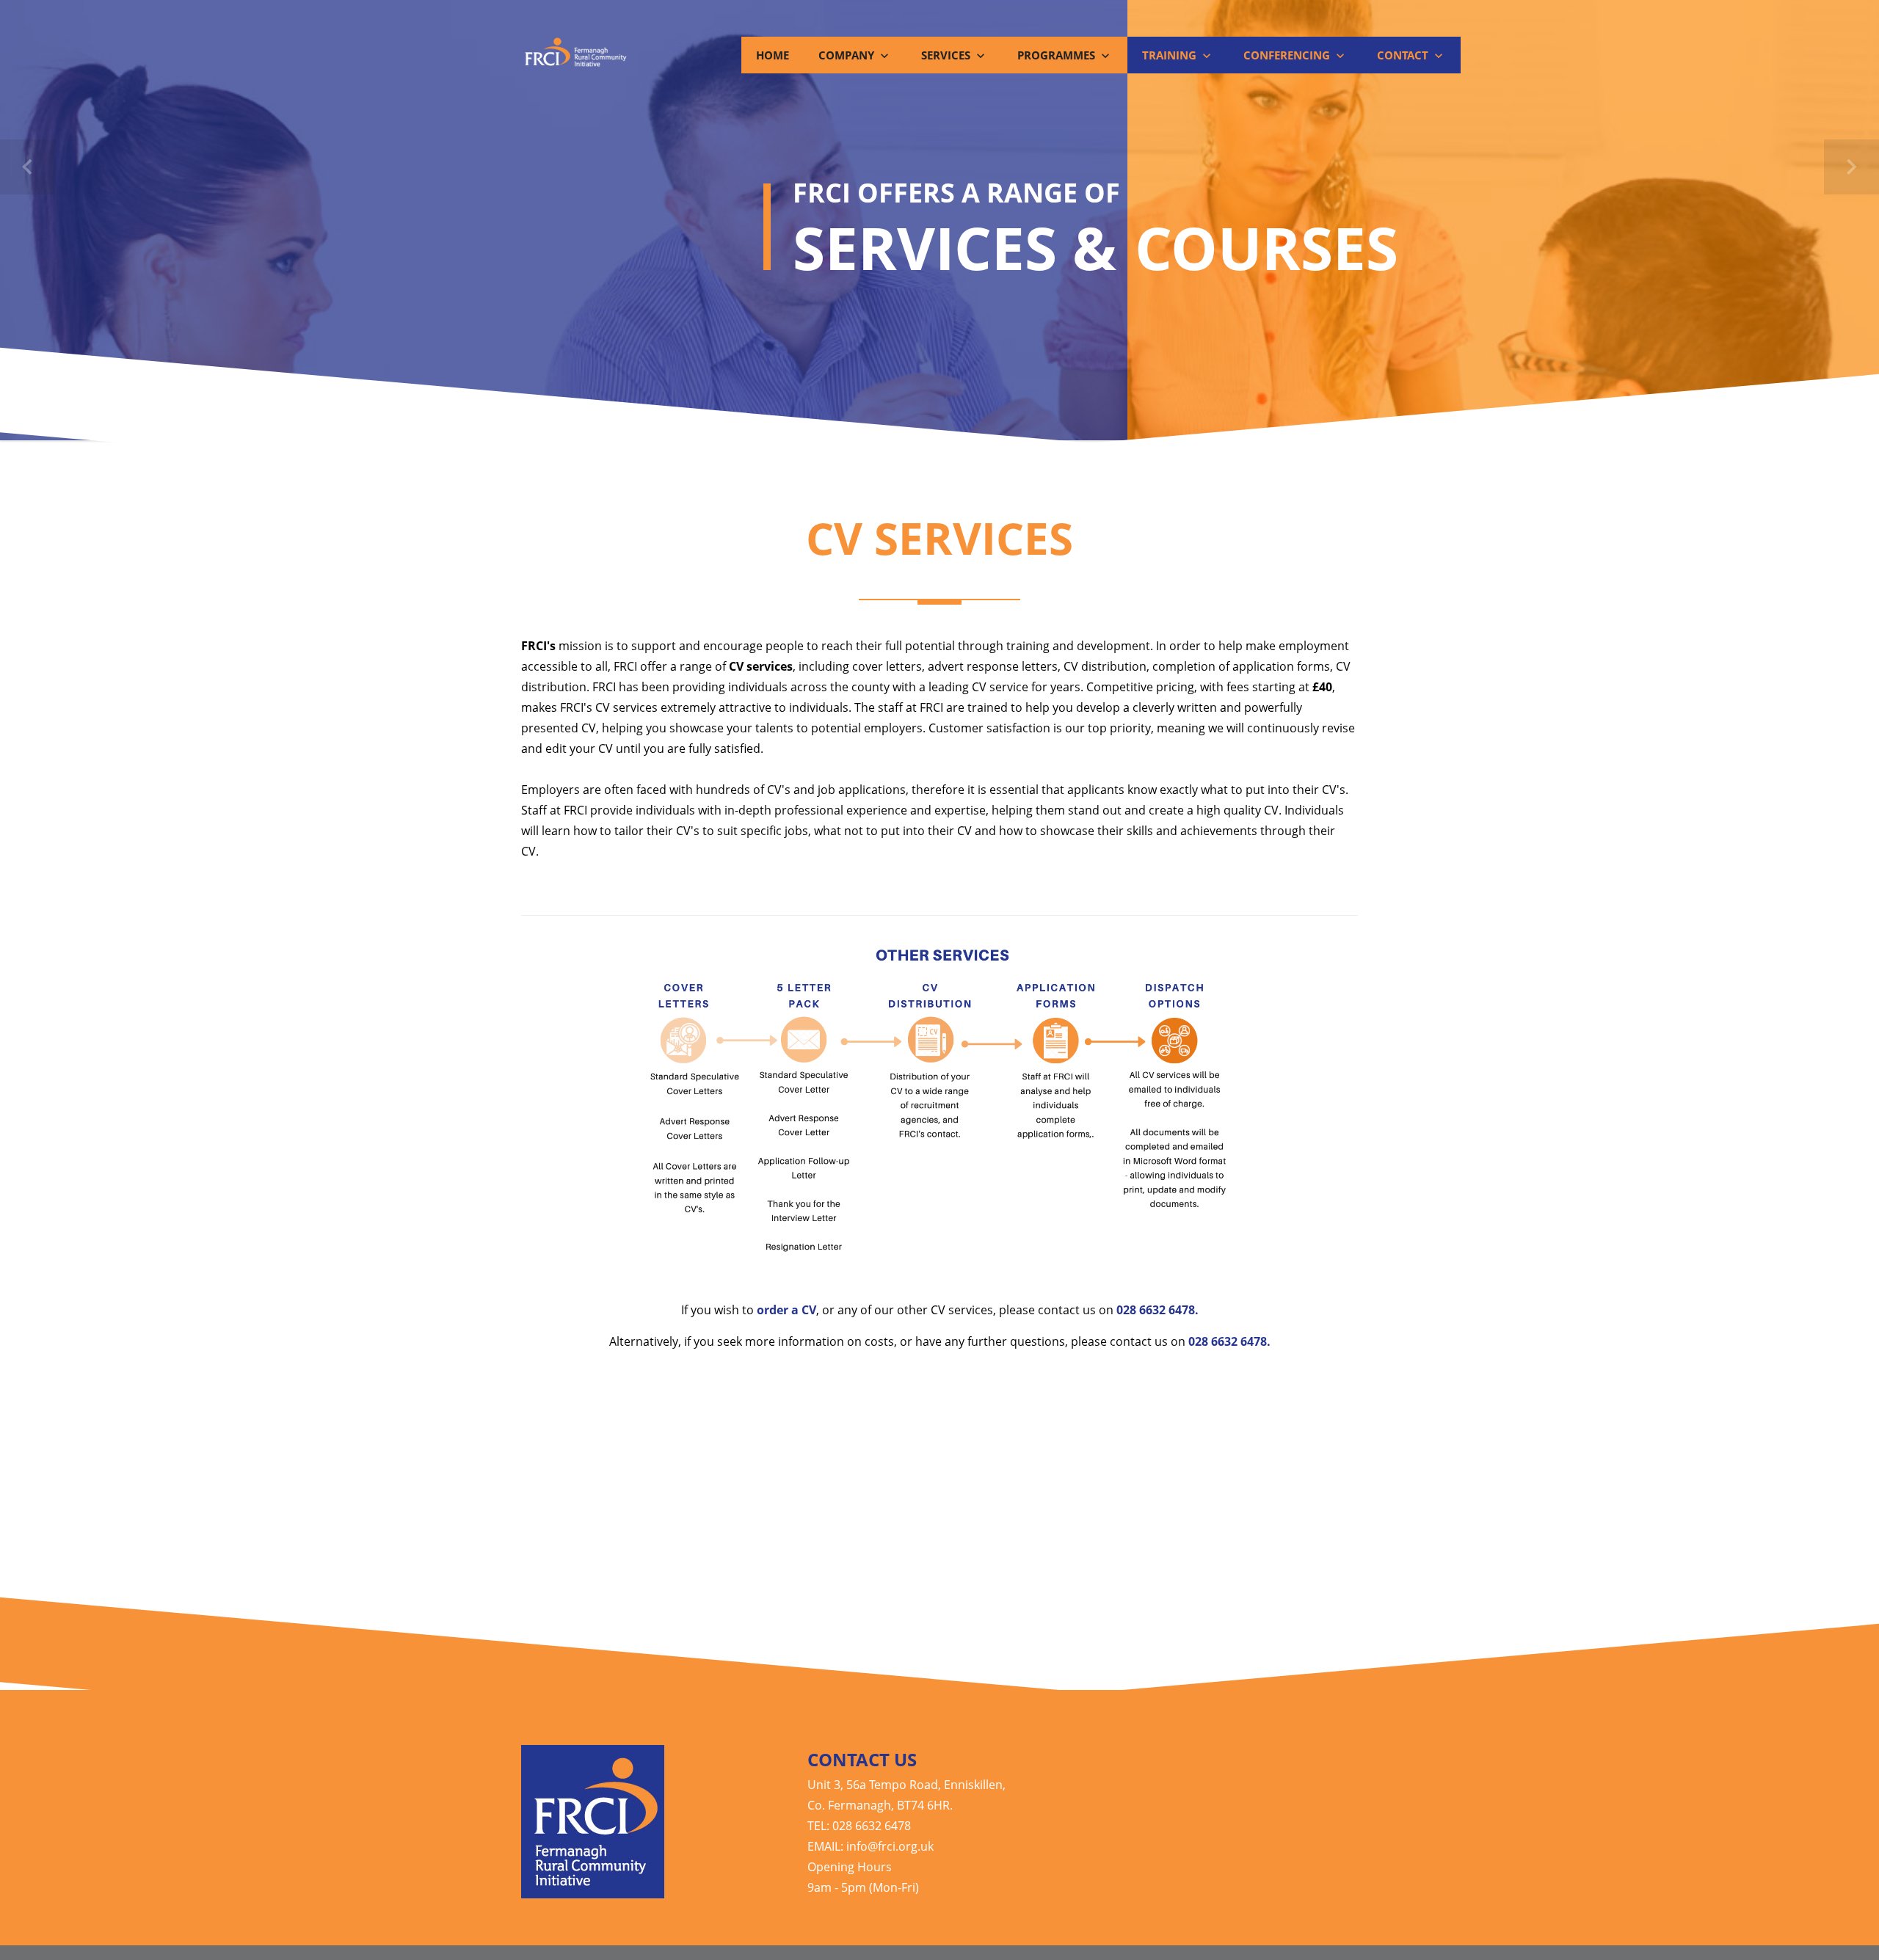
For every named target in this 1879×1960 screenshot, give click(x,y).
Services (947, 55)
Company (848, 55)
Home (773, 55)
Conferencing (1288, 55)
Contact (1404, 55)
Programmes (1058, 55)
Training (1171, 55)
